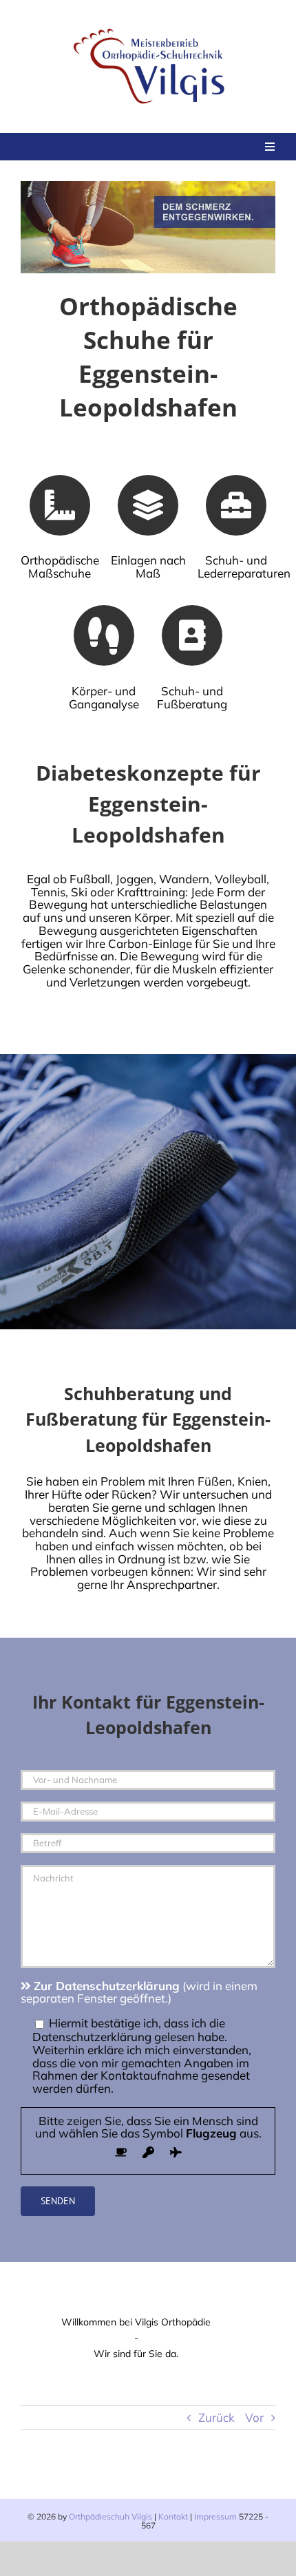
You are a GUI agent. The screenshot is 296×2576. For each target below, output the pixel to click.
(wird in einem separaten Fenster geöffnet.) (139, 1992)
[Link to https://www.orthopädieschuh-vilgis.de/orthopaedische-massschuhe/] (60, 505)
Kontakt (173, 2516)
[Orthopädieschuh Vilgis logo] (151, 27)
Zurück (216, 2417)
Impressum (215, 2516)
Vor (254, 2417)
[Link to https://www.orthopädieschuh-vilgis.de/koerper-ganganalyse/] (104, 635)
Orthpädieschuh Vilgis (110, 2516)
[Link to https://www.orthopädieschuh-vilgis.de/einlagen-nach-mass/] (148, 505)
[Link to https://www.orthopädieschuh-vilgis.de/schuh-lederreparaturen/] (236, 505)
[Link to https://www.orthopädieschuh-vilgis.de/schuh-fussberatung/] (192, 635)
